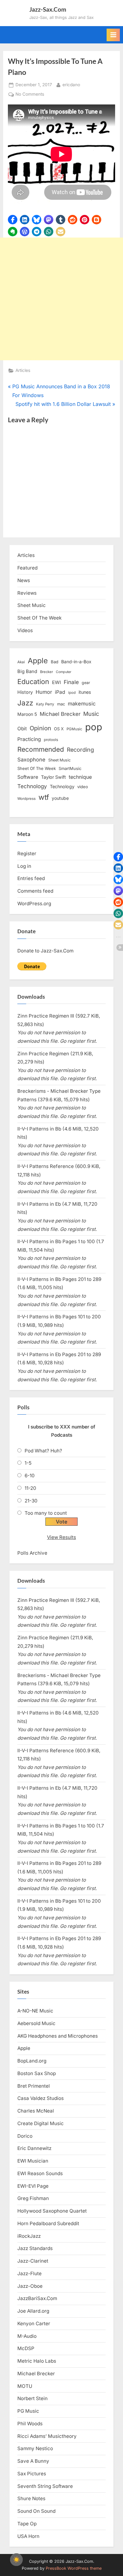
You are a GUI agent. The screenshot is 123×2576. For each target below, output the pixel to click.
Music (91, 714)
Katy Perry (45, 704)
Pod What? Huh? (43, 1451)
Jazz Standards (35, 2248)
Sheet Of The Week (39, 618)
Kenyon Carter (34, 2323)
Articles (23, 370)
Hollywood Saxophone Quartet (52, 2211)
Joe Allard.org (33, 2311)
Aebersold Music (36, 2023)
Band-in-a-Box (76, 662)
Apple (38, 661)
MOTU (25, 2386)
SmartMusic (70, 769)
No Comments (30, 95)
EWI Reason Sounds (40, 2173)
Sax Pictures (32, 2474)
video (83, 787)
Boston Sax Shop (37, 2073)
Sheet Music (32, 605)
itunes (85, 692)
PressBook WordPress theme (74, 2568)
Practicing (29, 739)
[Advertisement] (61, 299)
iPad (60, 692)
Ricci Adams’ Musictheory (47, 2436)
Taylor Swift (53, 777)
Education (33, 682)
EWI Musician (33, 2161)
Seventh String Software (45, 2486)
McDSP (26, 2348)
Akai (21, 662)
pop (94, 727)
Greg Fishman (33, 2198)
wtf (44, 797)
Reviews (27, 593)
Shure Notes (31, 2498)
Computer (64, 672)
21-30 (31, 1501)
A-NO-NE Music (35, 2011)
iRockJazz (29, 2236)
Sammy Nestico (35, 2448)
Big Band (27, 671)
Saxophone (31, 760)
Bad (55, 662)
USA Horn (28, 2536)
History (25, 692)
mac (61, 704)
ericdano (71, 84)
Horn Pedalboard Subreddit (48, 2223)
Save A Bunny (33, 2461)
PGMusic (74, 729)
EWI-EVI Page (33, 2186)
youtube (60, 798)
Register (27, 853)
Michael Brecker (60, 714)
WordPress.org (34, 904)
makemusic (82, 704)
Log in (24, 866)
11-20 (30, 1488)
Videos (25, 630)
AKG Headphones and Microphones (58, 2036)
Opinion (40, 728)
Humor (44, 692)
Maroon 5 (27, 714)
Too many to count (46, 1513)
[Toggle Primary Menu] (113, 35)
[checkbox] (16, 2560)
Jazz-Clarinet (33, 2261)
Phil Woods (30, 2424)
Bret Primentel (34, 2086)
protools (51, 740)
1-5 (28, 1463)
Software (28, 777)
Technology (32, 786)
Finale (71, 682)
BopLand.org (32, 2061)
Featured (27, 568)
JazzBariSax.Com (37, 2298)
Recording (80, 750)
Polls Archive (32, 1553)
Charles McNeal (36, 2111)
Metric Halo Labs (37, 2361)
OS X (59, 729)
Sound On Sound (36, 2511)
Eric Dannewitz (34, 2148)
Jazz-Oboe (30, 2286)
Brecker (47, 672)
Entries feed (31, 878)
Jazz (25, 703)
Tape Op (27, 2524)
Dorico (25, 2136)
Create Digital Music (41, 2123)
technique (80, 777)
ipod (72, 693)
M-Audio (27, 2336)
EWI (56, 682)
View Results (61, 1537)
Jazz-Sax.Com (48, 9)
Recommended (41, 749)
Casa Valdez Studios (41, 2098)
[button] (13, 220)
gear (86, 683)
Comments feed (35, 891)
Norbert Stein (32, 2398)
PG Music (28, 2411)
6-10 (30, 1476)
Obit (22, 729)
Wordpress (26, 799)
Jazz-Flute (29, 2273)
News (24, 580)
